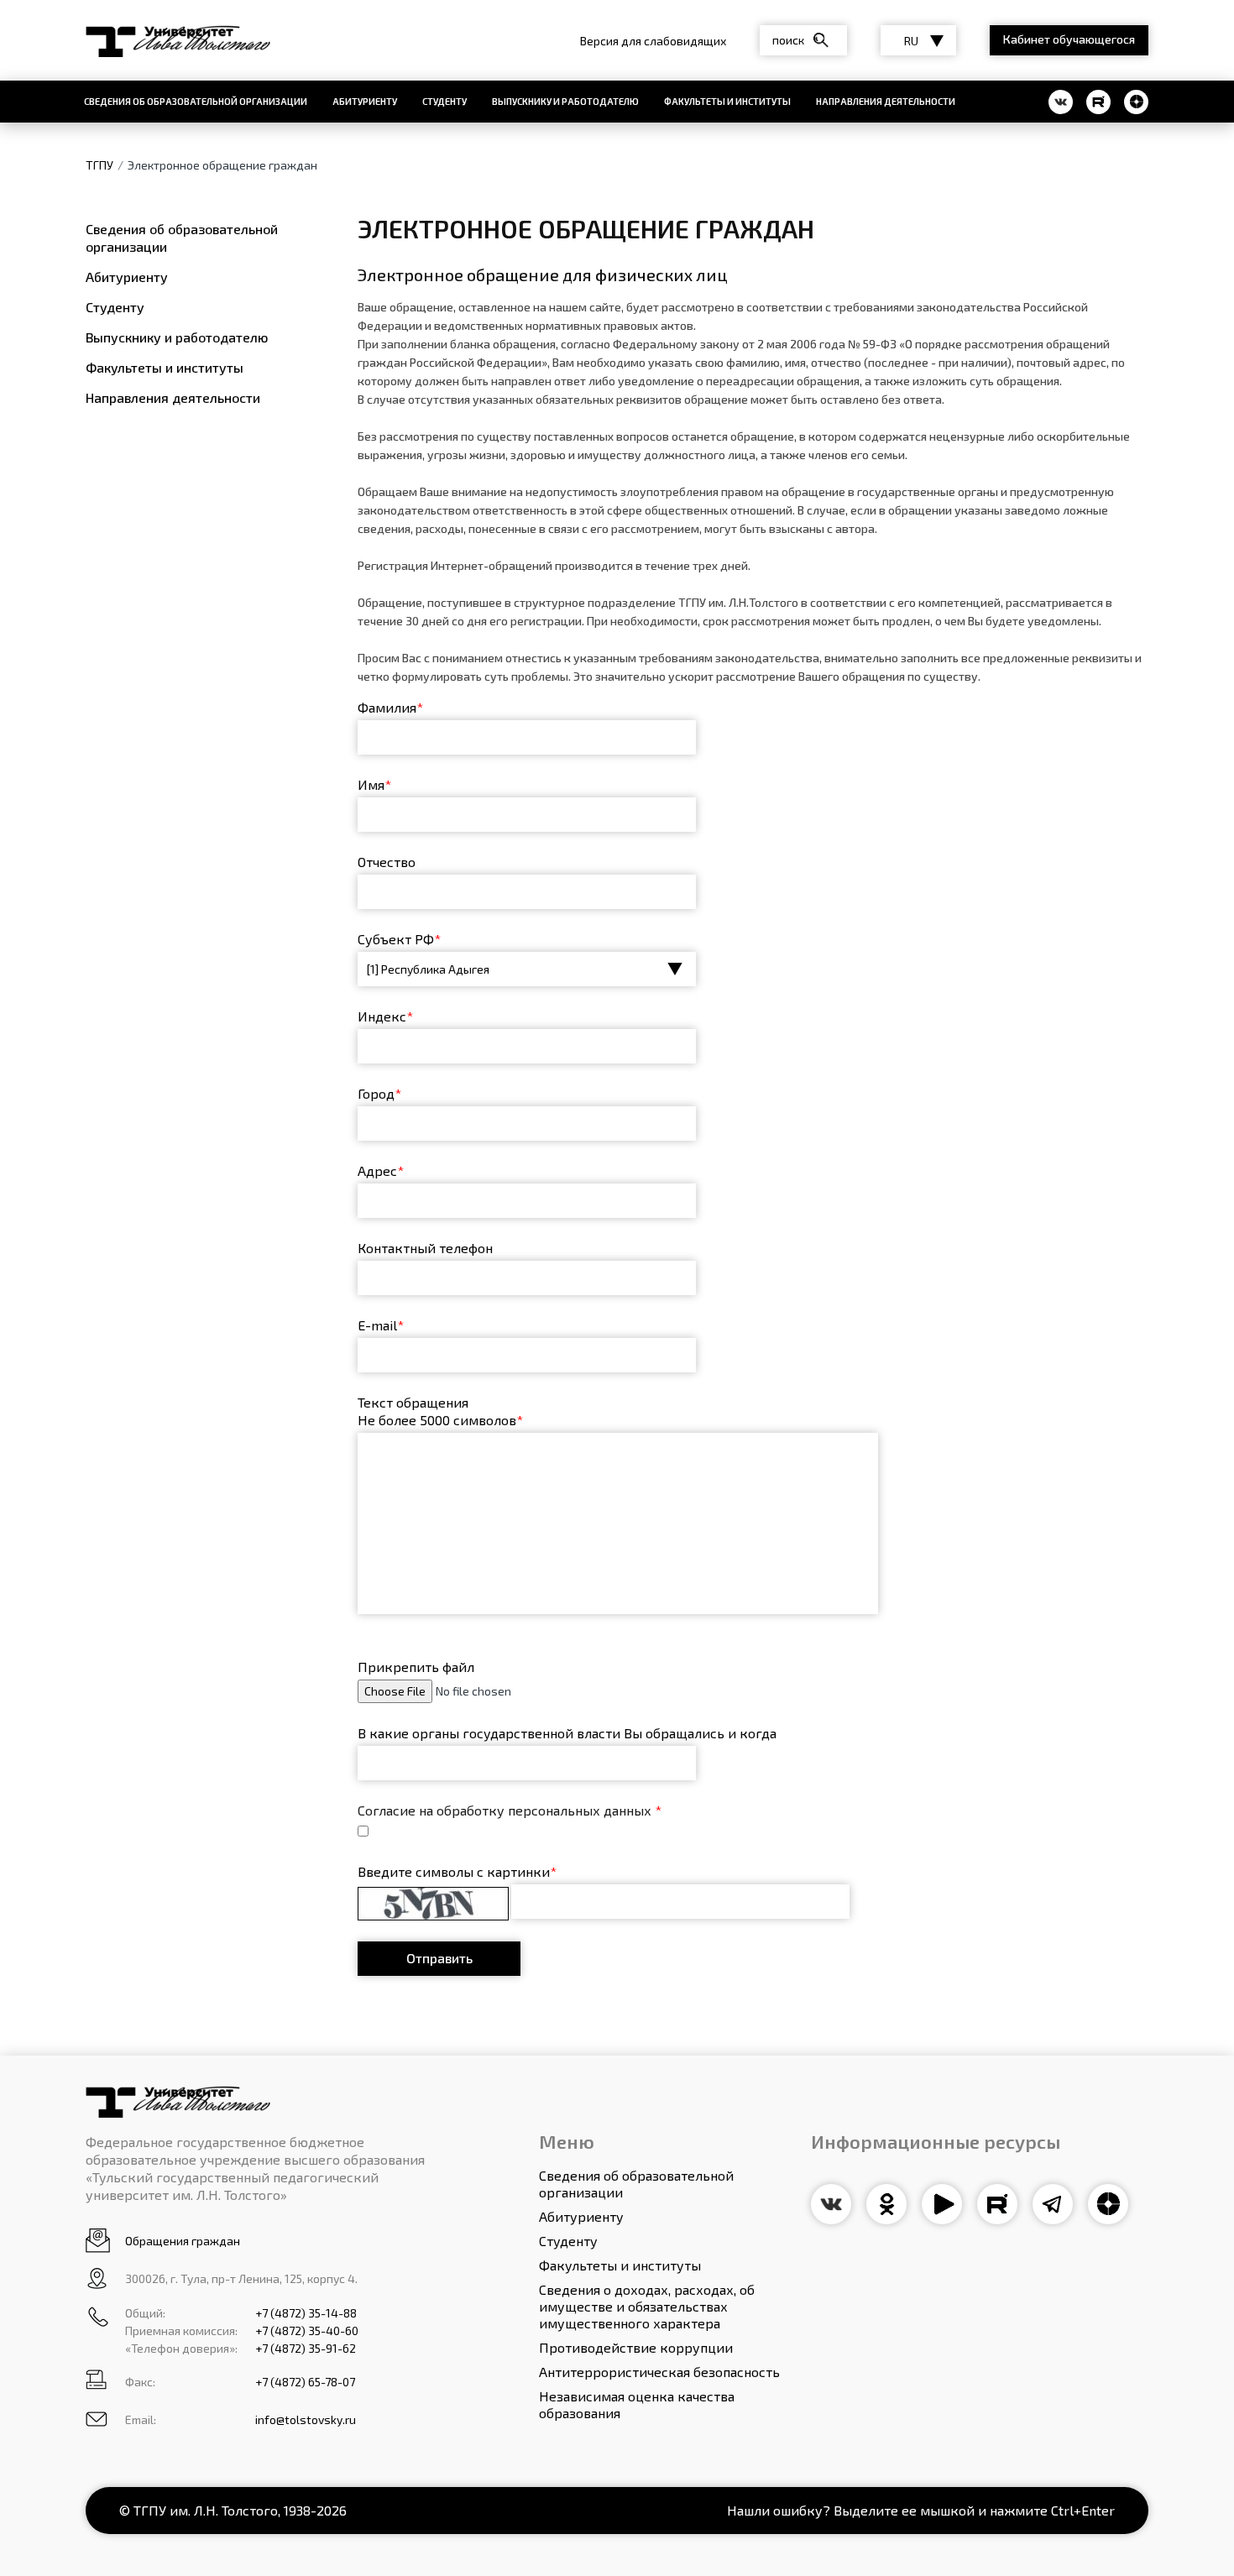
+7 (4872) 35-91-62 (306, 2348)
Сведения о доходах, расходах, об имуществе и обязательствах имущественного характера (647, 2306)
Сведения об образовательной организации (196, 101)
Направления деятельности (886, 101)
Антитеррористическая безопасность (659, 2372)
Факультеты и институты (727, 101)
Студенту (444, 101)
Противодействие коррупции (636, 2347)
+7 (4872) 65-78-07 (305, 2382)
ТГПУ (99, 165)
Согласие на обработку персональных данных (510, 1810)
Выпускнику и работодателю (565, 101)
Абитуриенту (365, 101)
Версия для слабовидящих (653, 41)
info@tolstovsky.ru (306, 2419)
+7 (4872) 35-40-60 (307, 2330)
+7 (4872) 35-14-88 (306, 2313)
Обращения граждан (183, 2241)
